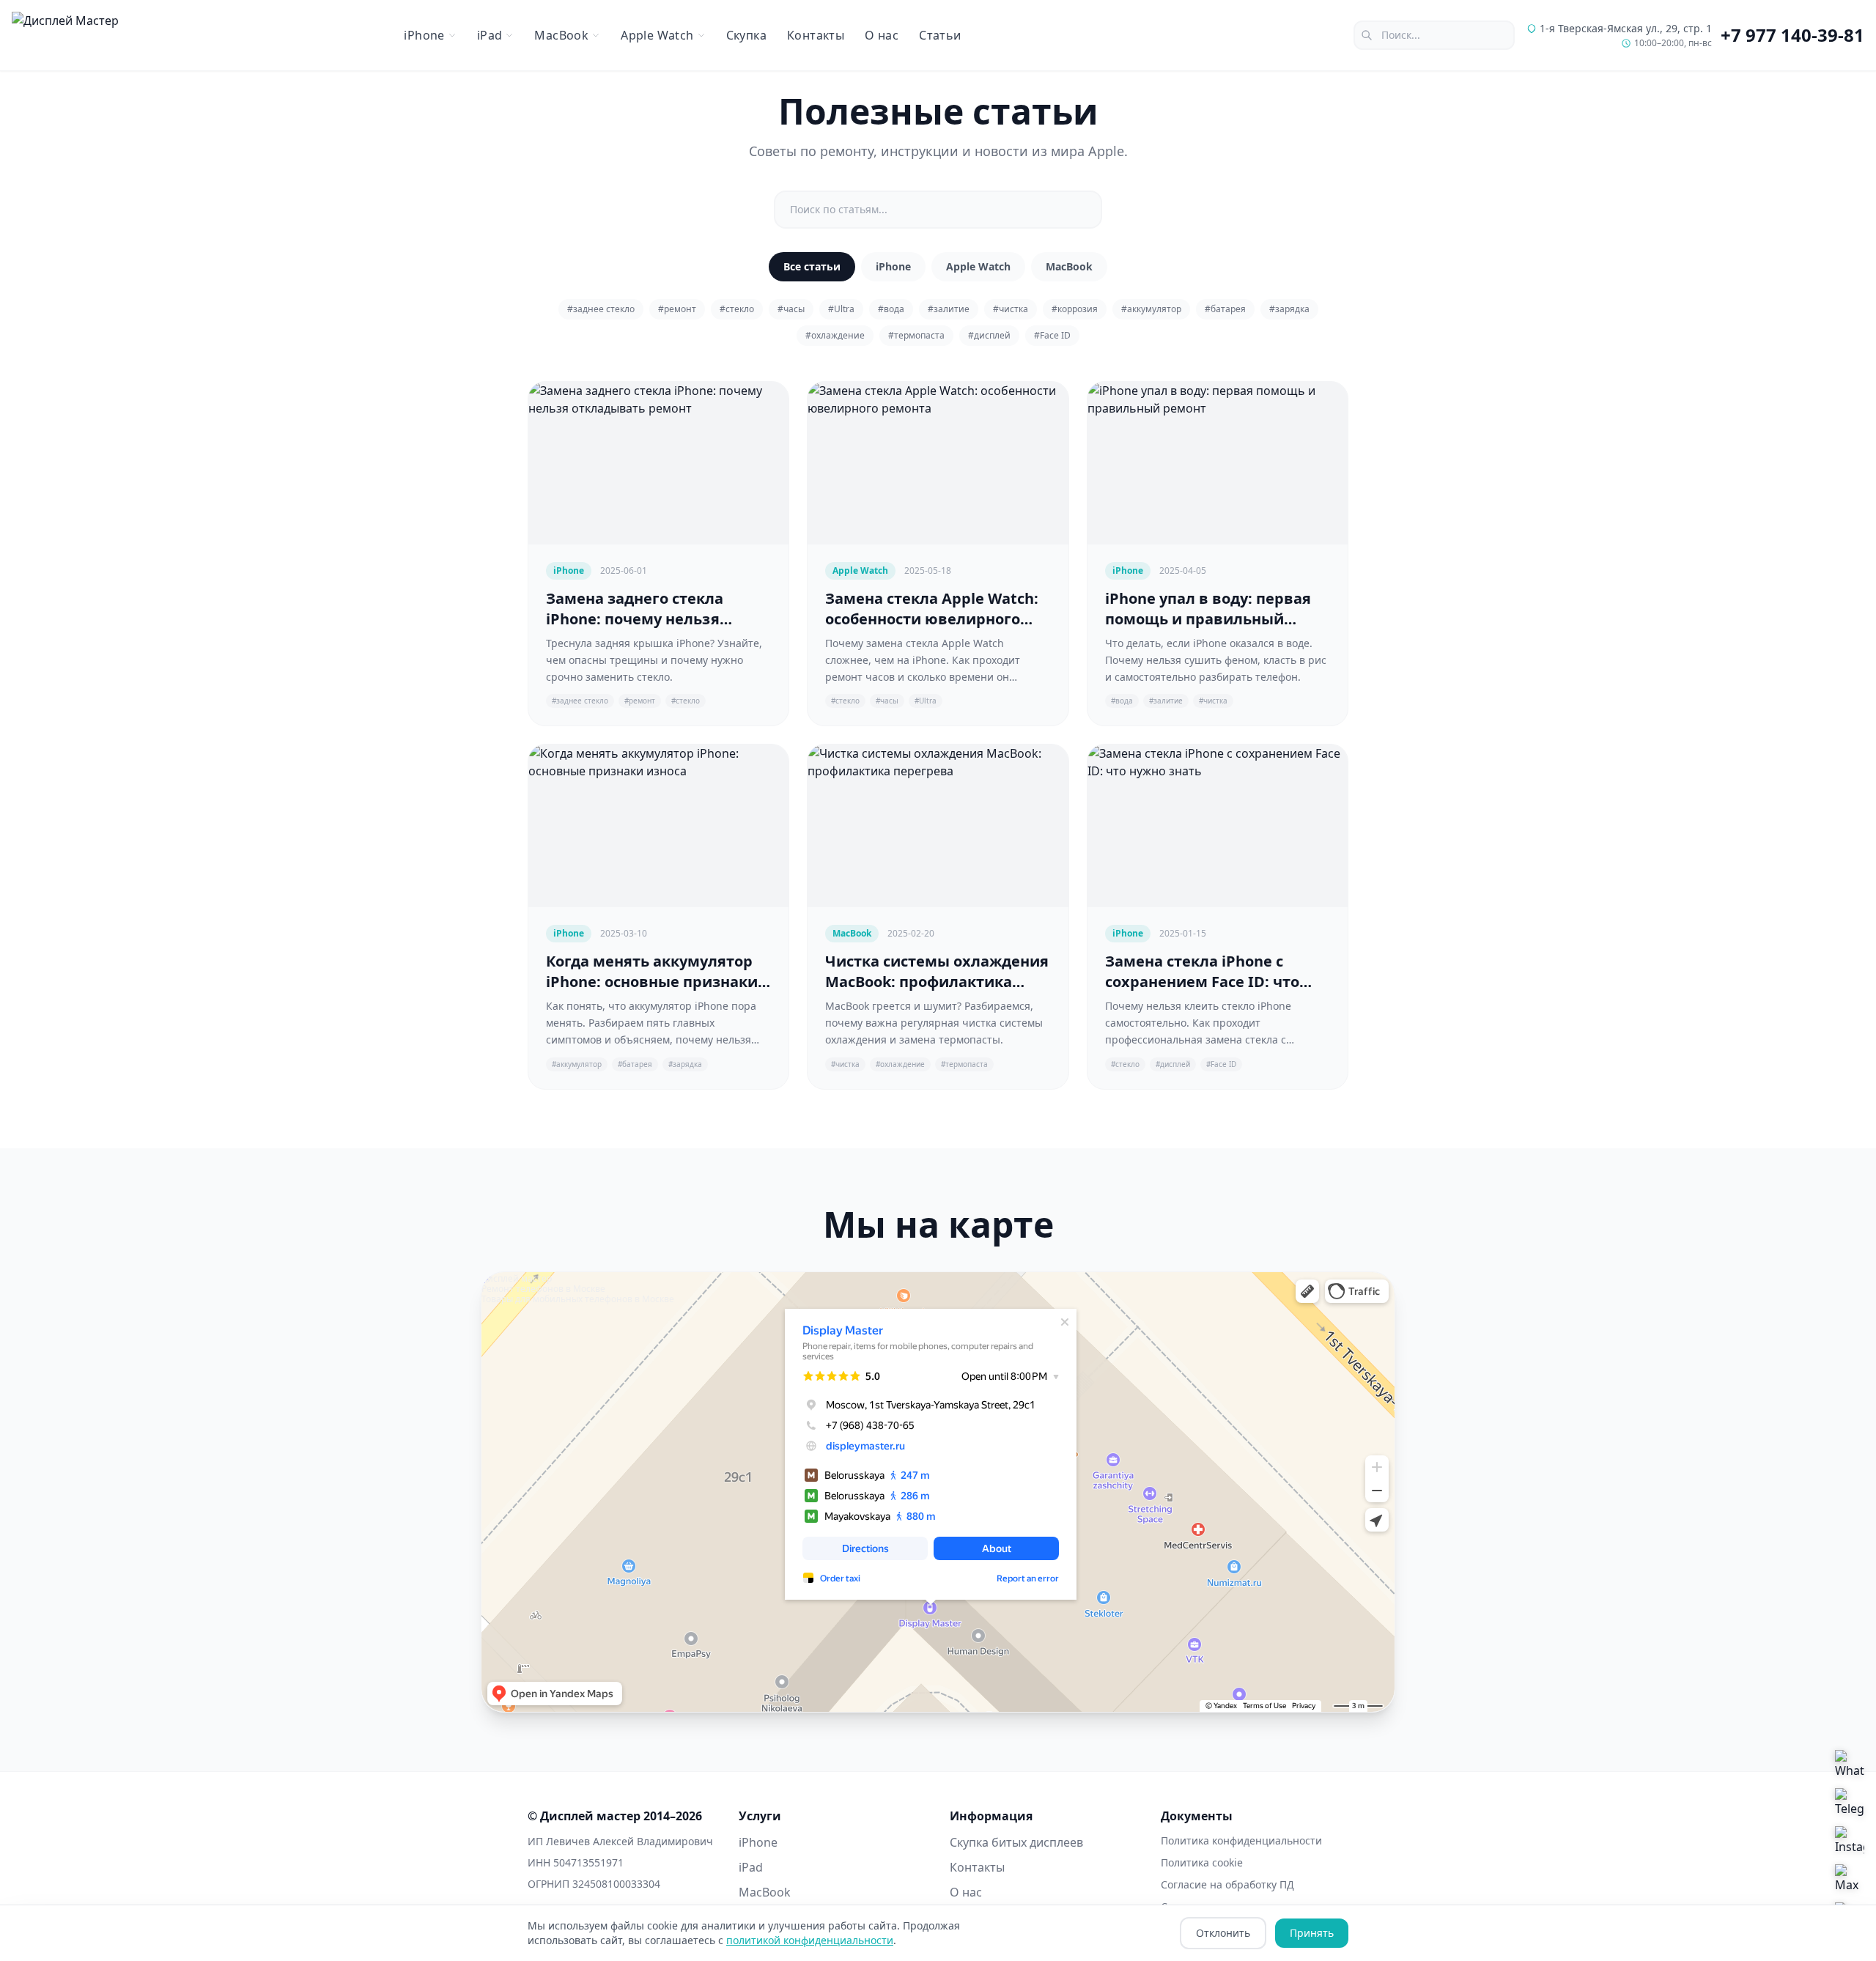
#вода (891, 309)
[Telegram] (1850, 1803)
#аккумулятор (1151, 309)
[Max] (1850, 1879)
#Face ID (1052, 335)
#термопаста (916, 335)
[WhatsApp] (1850, 1765)
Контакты (816, 35)
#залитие (949, 309)
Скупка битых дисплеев (1016, 1842)
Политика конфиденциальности (1241, 1840)
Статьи (940, 35)
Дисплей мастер (517, 1278)
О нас (882, 35)
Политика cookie (1202, 1862)
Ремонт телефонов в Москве (543, 1289)
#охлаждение (835, 335)
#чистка (1011, 309)
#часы (791, 309)
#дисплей (989, 335)
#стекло (737, 309)
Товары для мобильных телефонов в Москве (578, 1299)
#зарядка (1289, 309)
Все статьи (812, 266)
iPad (751, 1867)
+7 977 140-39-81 (1792, 35)
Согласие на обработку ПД (1227, 1884)
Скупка (746, 35)
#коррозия (1075, 309)
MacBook (1069, 266)
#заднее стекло (601, 309)
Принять (1312, 1933)
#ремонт (677, 309)
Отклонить (1223, 1933)
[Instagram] (1850, 1841)
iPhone (893, 266)
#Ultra (841, 309)
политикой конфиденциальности (810, 1940)
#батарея (1225, 309)
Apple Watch (978, 266)
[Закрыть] (81, 1812)
